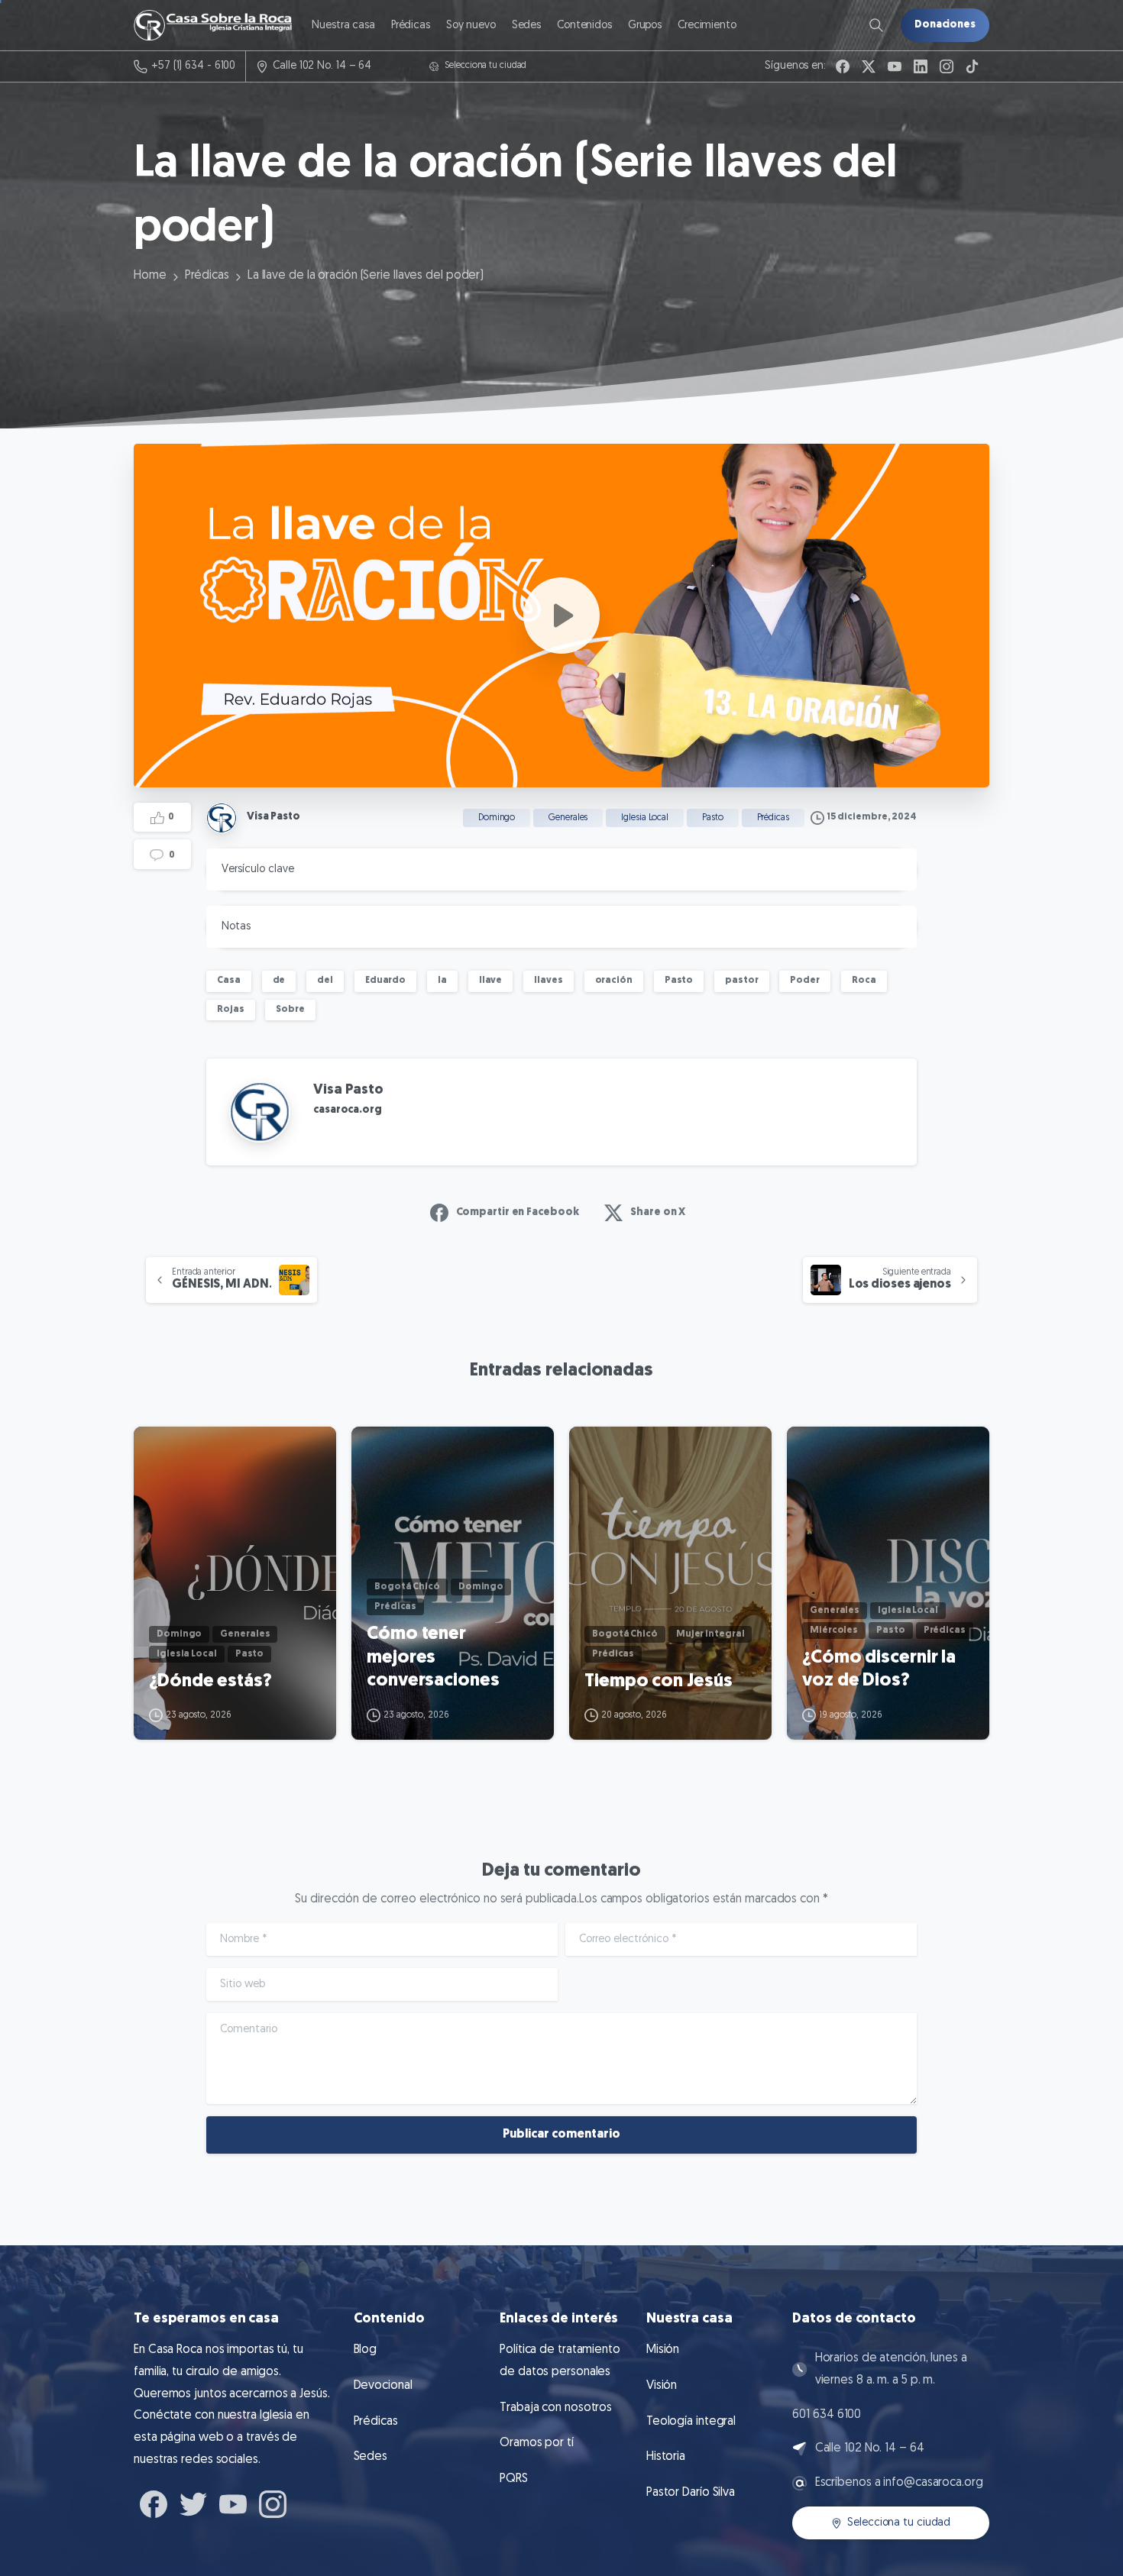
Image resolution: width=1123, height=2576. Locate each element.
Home (150, 276)
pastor (741, 981)
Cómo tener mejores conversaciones (433, 1658)
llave (491, 981)
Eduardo (385, 981)
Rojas (231, 1010)
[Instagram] (947, 66)
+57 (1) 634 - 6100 (193, 66)
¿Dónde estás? (210, 1682)
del (325, 981)
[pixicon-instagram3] (273, 2503)
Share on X (658, 1212)
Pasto (679, 981)
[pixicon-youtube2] (233, 2503)
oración (614, 981)
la (442, 981)
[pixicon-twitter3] (193, 2503)
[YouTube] (895, 66)
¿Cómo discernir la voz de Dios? (879, 1670)
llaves (548, 981)
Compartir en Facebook (518, 1212)
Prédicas (207, 276)
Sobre (290, 1010)
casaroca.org (348, 1110)
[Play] (561, 616)
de (279, 981)
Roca (864, 981)
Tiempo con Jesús (658, 1682)
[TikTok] (973, 66)
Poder (805, 981)
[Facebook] (843, 66)
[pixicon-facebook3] (154, 2503)
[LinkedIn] (921, 66)
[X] (869, 66)
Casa (229, 981)
